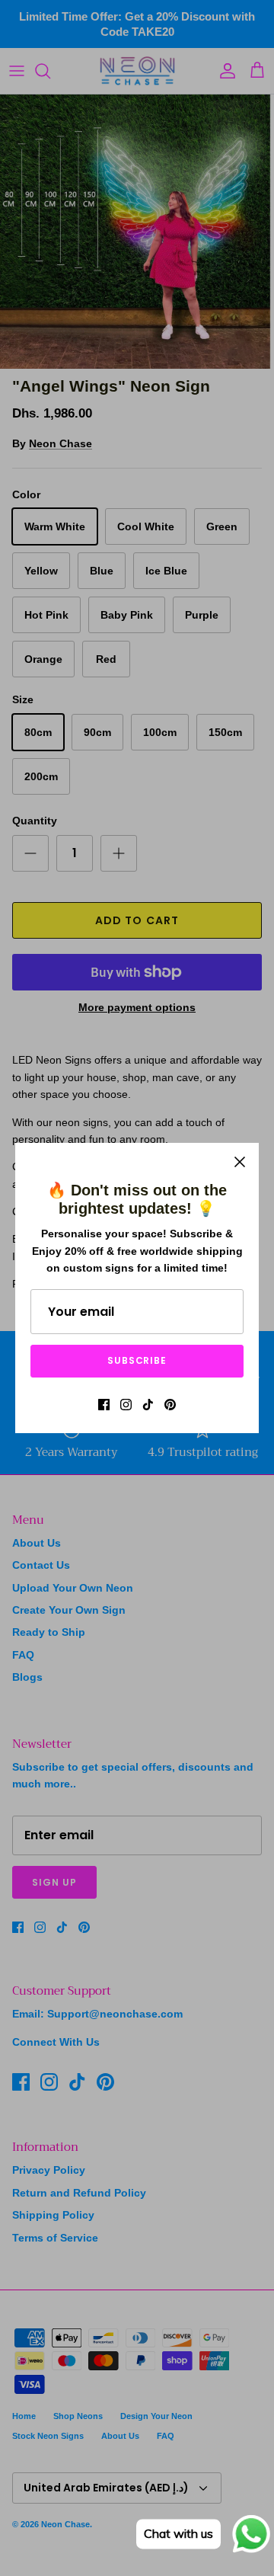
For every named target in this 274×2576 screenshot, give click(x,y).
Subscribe (137, 1360)
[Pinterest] (170, 1405)
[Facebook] (104, 1405)
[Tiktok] (148, 1405)
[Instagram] (126, 1405)
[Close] (240, 1162)
